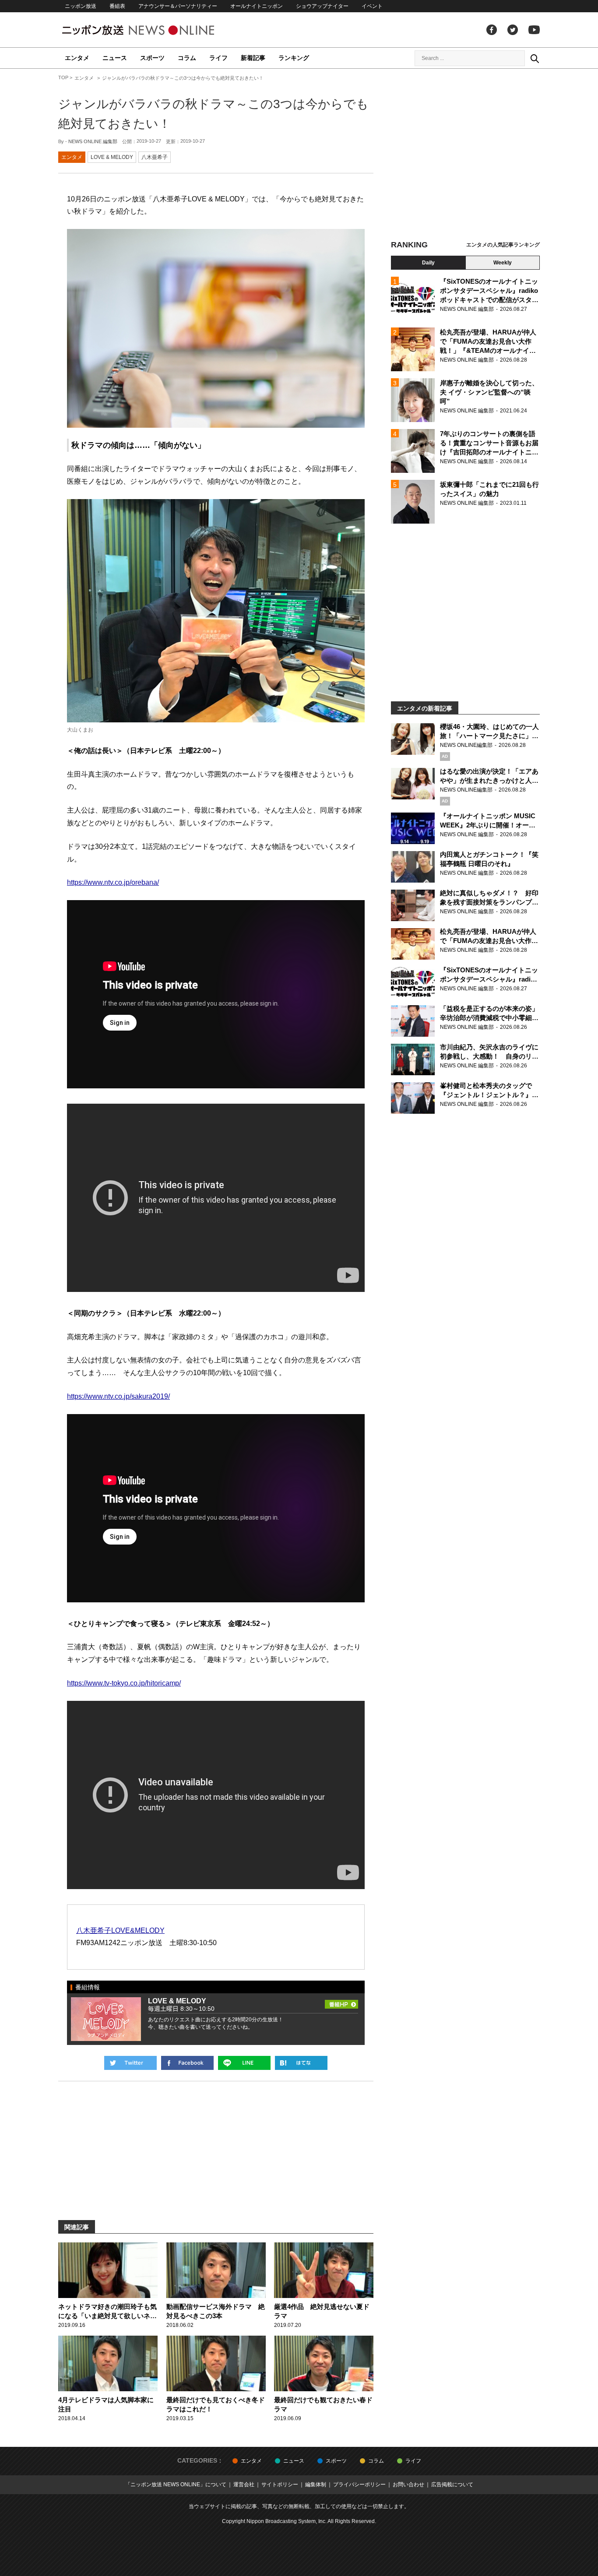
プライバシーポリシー (359, 2485)
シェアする (187, 2063)
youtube (534, 30)
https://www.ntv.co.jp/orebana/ (113, 882)
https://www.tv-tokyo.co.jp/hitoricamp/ (124, 1683)
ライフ (218, 58)
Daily (428, 263)
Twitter (513, 30)
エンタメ (77, 58)
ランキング (294, 58)
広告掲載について (452, 2485)
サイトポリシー (280, 2485)
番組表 (117, 6)
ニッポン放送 (81, 6)
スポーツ (152, 58)
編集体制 (316, 2485)
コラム (187, 58)
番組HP (341, 2003)
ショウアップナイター (322, 6)
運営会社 (244, 2485)
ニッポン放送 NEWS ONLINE (155, 30)
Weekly (503, 263)
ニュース (115, 58)
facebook (492, 30)
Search (535, 58)
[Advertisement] (465, 155)
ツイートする (130, 2063)
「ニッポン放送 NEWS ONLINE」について (176, 2485)
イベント (372, 6)
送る (244, 2063)
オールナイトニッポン (257, 6)
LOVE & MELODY (112, 157)
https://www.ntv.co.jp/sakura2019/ (118, 1396)
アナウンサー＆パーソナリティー (178, 6)
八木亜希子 (155, 157)
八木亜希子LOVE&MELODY (120, 1930)
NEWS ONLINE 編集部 (93, 141)
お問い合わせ (408, 2485)
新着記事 (253, 58)
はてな (301, 2063)
